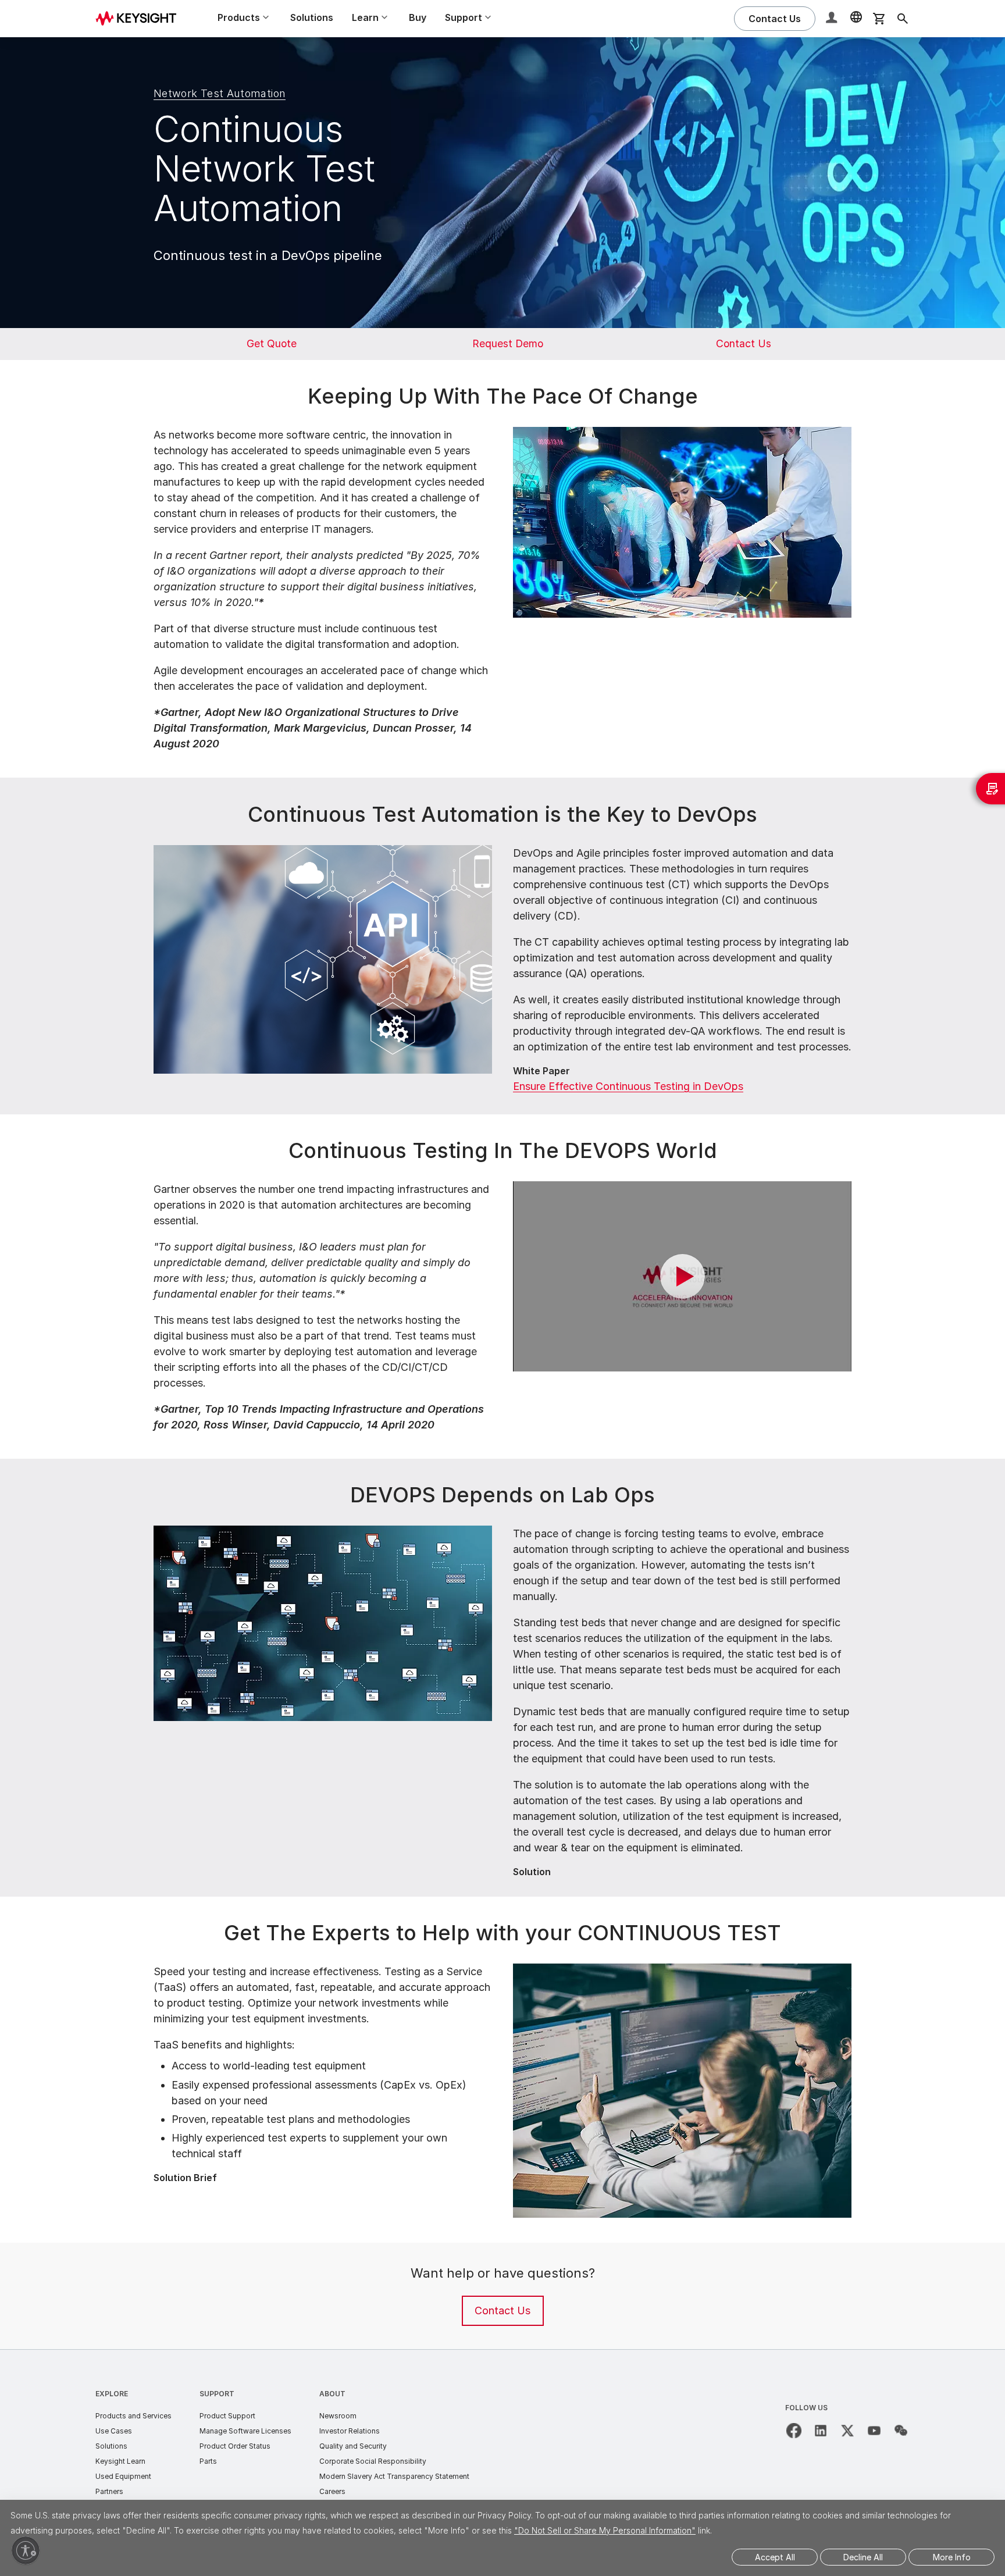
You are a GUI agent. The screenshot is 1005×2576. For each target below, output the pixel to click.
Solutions (312, 17)
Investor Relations (350, 2431)
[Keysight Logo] (140, 19)
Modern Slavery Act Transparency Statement (394, 2476)
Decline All (863, 2557)
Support (217, 2394)
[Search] (903, 19)
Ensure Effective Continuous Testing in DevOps (628, 1086)
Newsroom (338, 2416)
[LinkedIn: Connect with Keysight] (821, 2431)
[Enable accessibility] (26, 2550)
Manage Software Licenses (245, 2431)
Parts (208, 2461)
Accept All (775, 2557)
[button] (833, 19)
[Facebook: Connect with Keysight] (794, 2431)
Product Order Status (235, 2446)
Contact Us (502, 2310)
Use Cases (114, 2431)
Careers (332, 2491)
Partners (109, 2491)
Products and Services (133, 2416)
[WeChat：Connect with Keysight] (901, 2431)
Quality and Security (353, 2446)
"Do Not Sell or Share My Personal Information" (605, 2530)
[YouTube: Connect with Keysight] (874, 2431)
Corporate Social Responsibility (373, 2461)
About (332, 2394)
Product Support (227, 2416)
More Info (952, 2557)
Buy (418, 17)
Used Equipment (123, 2476)
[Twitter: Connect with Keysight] (847, 2431)
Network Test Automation (220, 93)
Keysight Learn (120, 2461)
